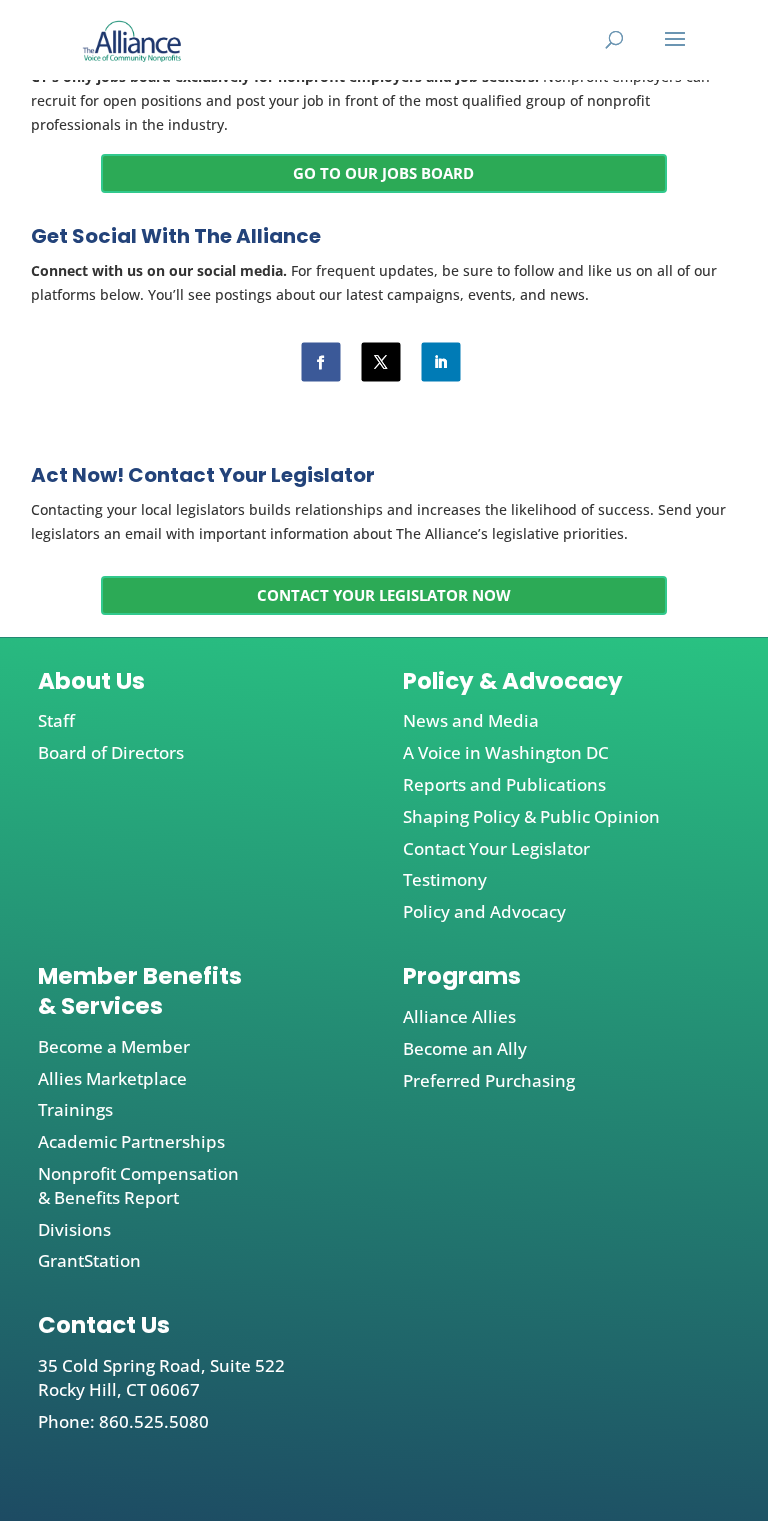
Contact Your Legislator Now (384, 595)
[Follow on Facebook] (320, 362)
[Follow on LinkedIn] (440, 362)
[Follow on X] (380, 362)
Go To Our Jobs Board (383, 173)
